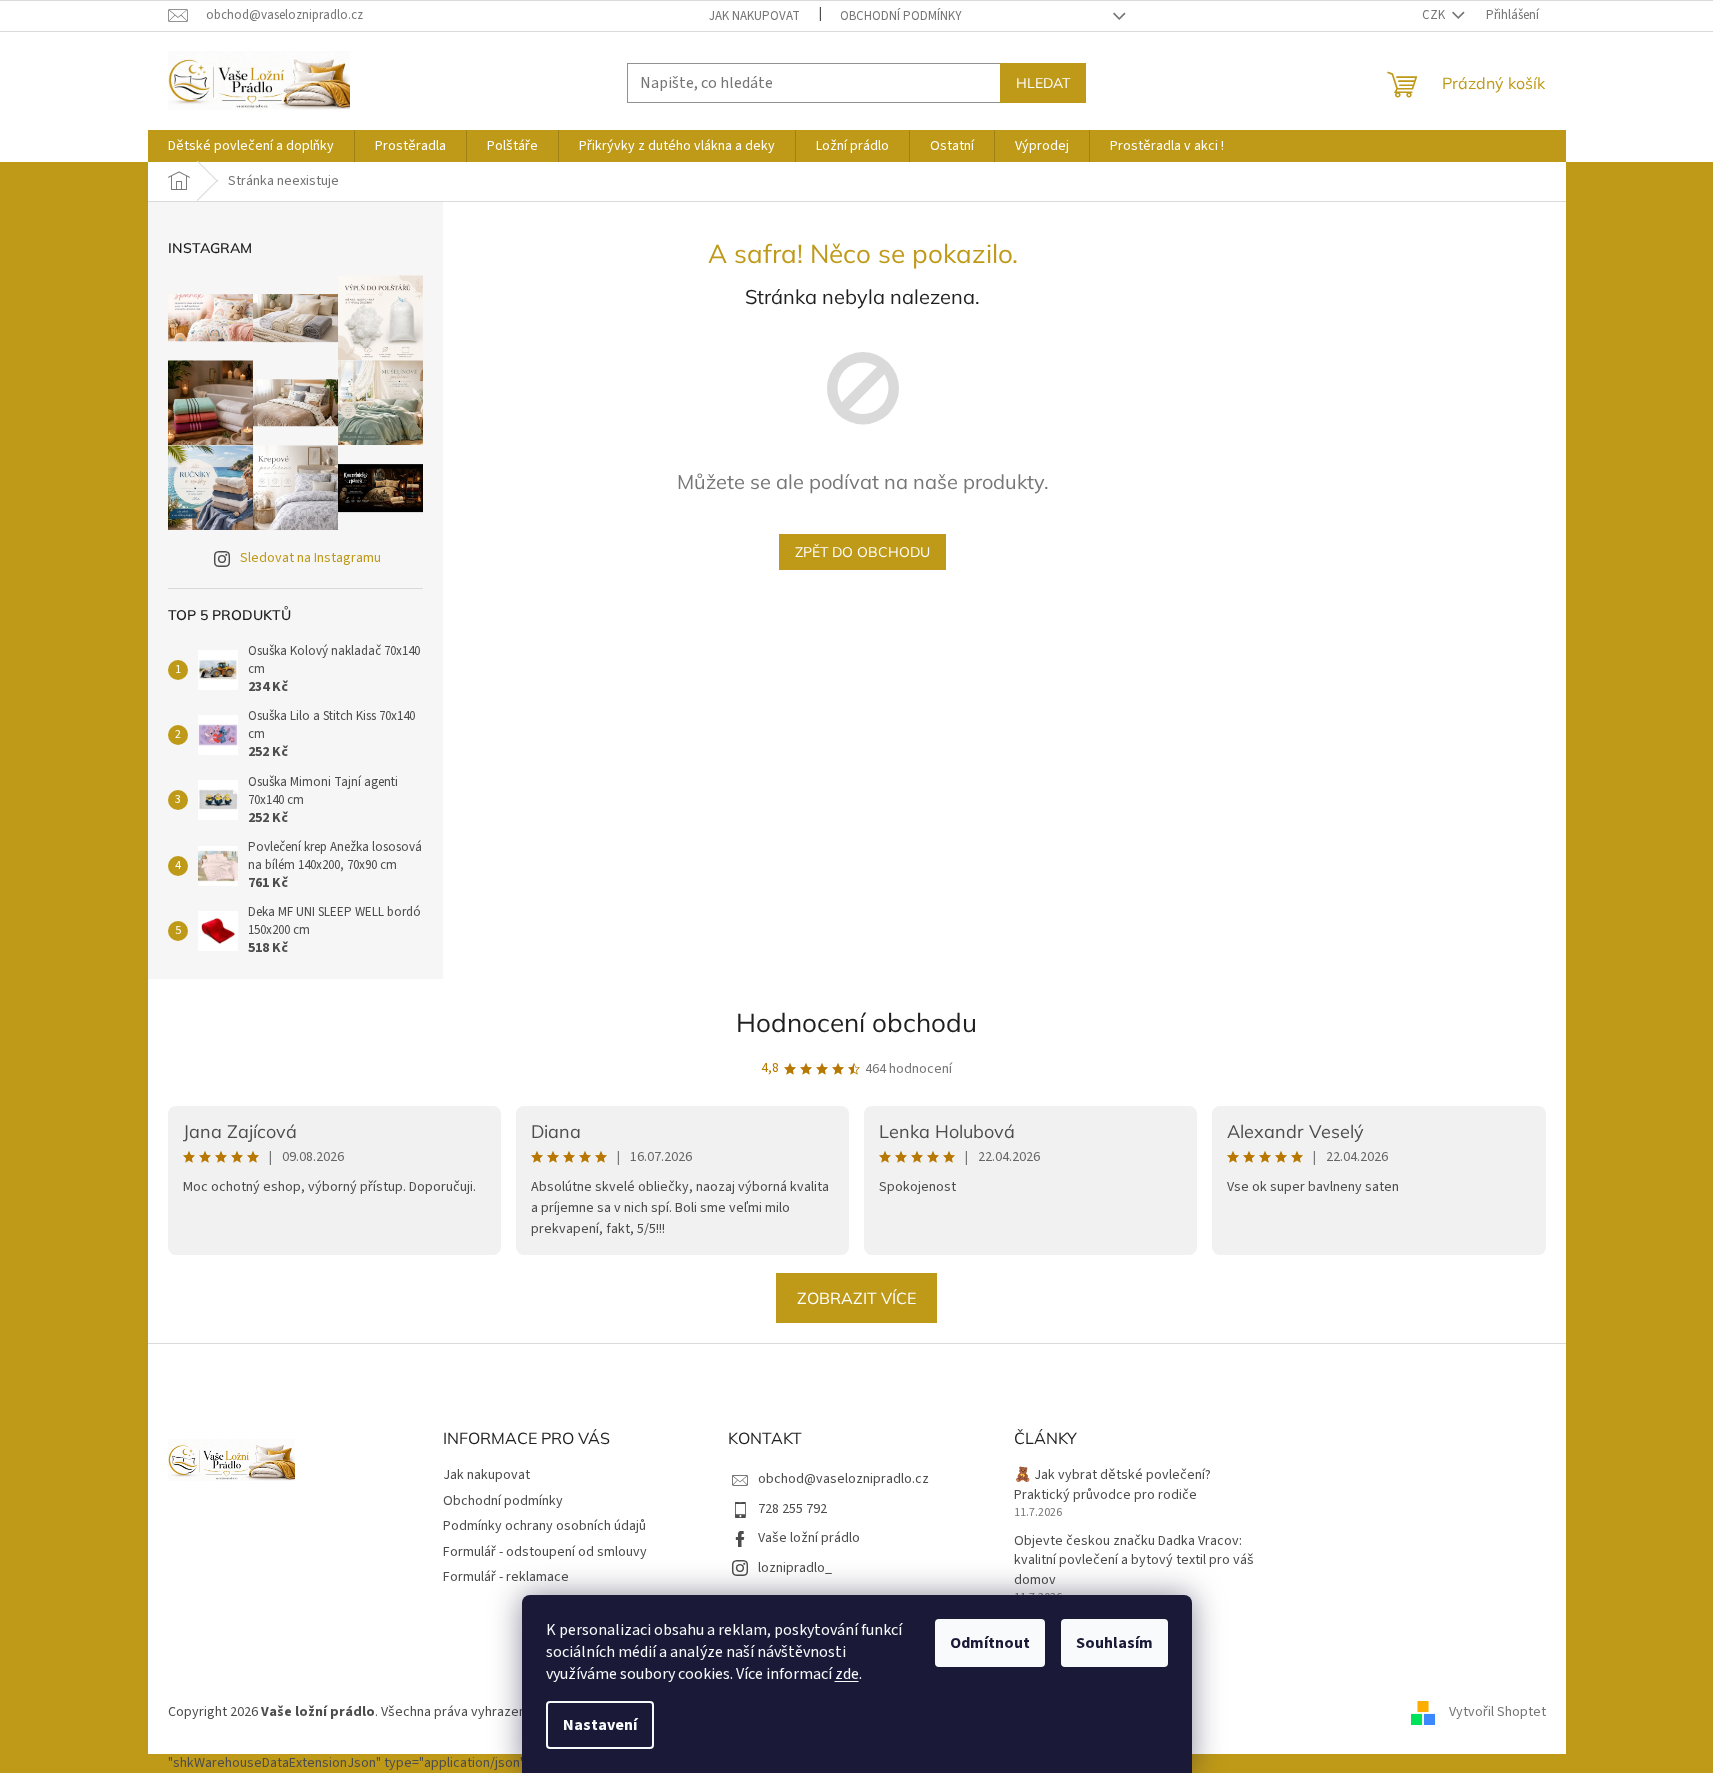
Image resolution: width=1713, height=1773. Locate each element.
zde (847, 1674)
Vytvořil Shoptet (1497, 1712)
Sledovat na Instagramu (310, 558)
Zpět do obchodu (862, 552)
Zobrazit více (856, 1298)
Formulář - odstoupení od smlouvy (545, 1552)
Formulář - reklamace (506, 1577)
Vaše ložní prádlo (809, 1538)
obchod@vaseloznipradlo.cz (843, 1479)
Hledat (1043, 83)
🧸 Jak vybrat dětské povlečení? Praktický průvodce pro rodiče (1112, 1485)
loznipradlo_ (795, 1568)
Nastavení (600, 1725)
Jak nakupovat (754, 16)
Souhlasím (1114, 1643)
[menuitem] (251, 146)
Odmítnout (990, 1643)
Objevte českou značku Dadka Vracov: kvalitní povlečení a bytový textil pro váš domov (1134, 1561)
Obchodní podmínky (901, 16)
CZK (1435, 15)
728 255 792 (792, 1509)
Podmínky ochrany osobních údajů (544, 1526)
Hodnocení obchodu (856, 1022)
